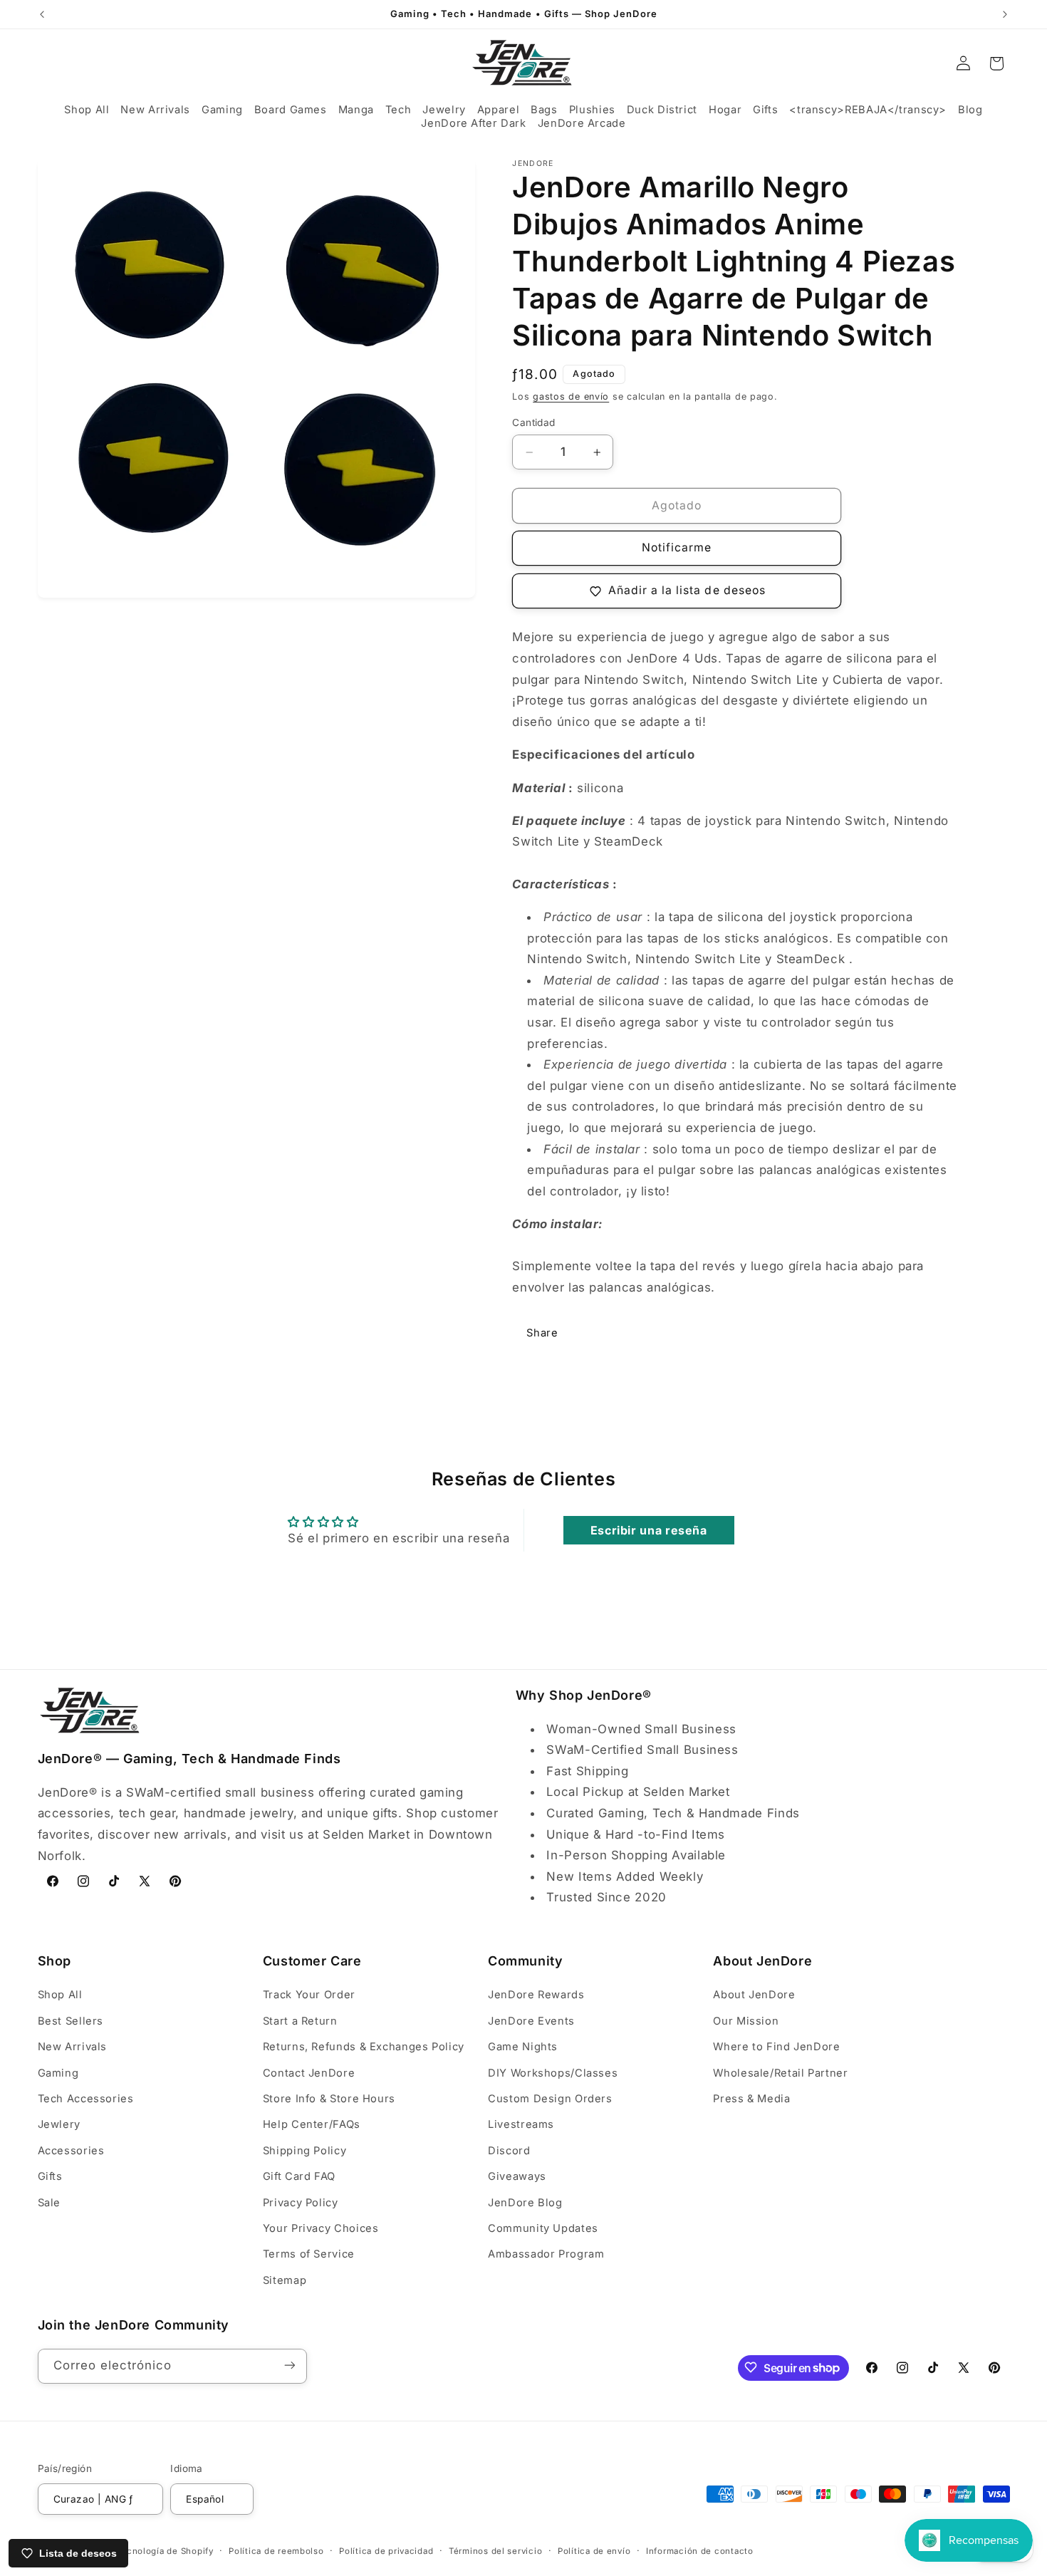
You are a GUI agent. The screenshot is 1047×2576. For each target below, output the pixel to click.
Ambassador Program (546, 2255)
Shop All (60, 1995)
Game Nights (523, 2047)
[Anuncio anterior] (42, 14)
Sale (50, 2203)
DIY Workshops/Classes (553, 2073)
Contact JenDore (309, 2073)
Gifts (50, 2176)
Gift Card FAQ (299, 2176)
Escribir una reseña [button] (649, 1530)
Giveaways (517, 2176)
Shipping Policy (304, 2151)
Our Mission (746, 2021)
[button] (87, 110)
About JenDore (754, 1995)
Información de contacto (700, 2551)
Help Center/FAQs (312, 2125)
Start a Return (300, 2021)
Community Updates (543, 2228)
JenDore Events (531, 2021)
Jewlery (59, 2125)
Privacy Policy (301, 2203)
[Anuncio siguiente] (1005, 14)
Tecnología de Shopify (165, 2551)
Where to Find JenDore (776, 2047)
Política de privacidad (386, 2551)
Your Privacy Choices (321, 2228)
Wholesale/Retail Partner (780, 2073)
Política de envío (594, 2551)
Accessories (71, 2151)
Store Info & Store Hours (329, 2099)
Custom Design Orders (550, 2099)
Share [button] (542, 1333)
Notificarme (677, 548)
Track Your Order (309, 1995)
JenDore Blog (525, 2203)
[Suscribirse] (289, 2365)
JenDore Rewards (536, 1995)
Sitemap (285, 2280)
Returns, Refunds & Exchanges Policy (364, 2047)
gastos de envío (571, 396)
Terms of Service (309, 2255)
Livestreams (521, 2125)
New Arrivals (73, 2047)
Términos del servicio (495, 2551)
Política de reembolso (276, 2551)
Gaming (58, 2073)
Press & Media (751, 2099)
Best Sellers (71, 2021)
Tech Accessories (86, 2099)
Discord (509, 2151)
